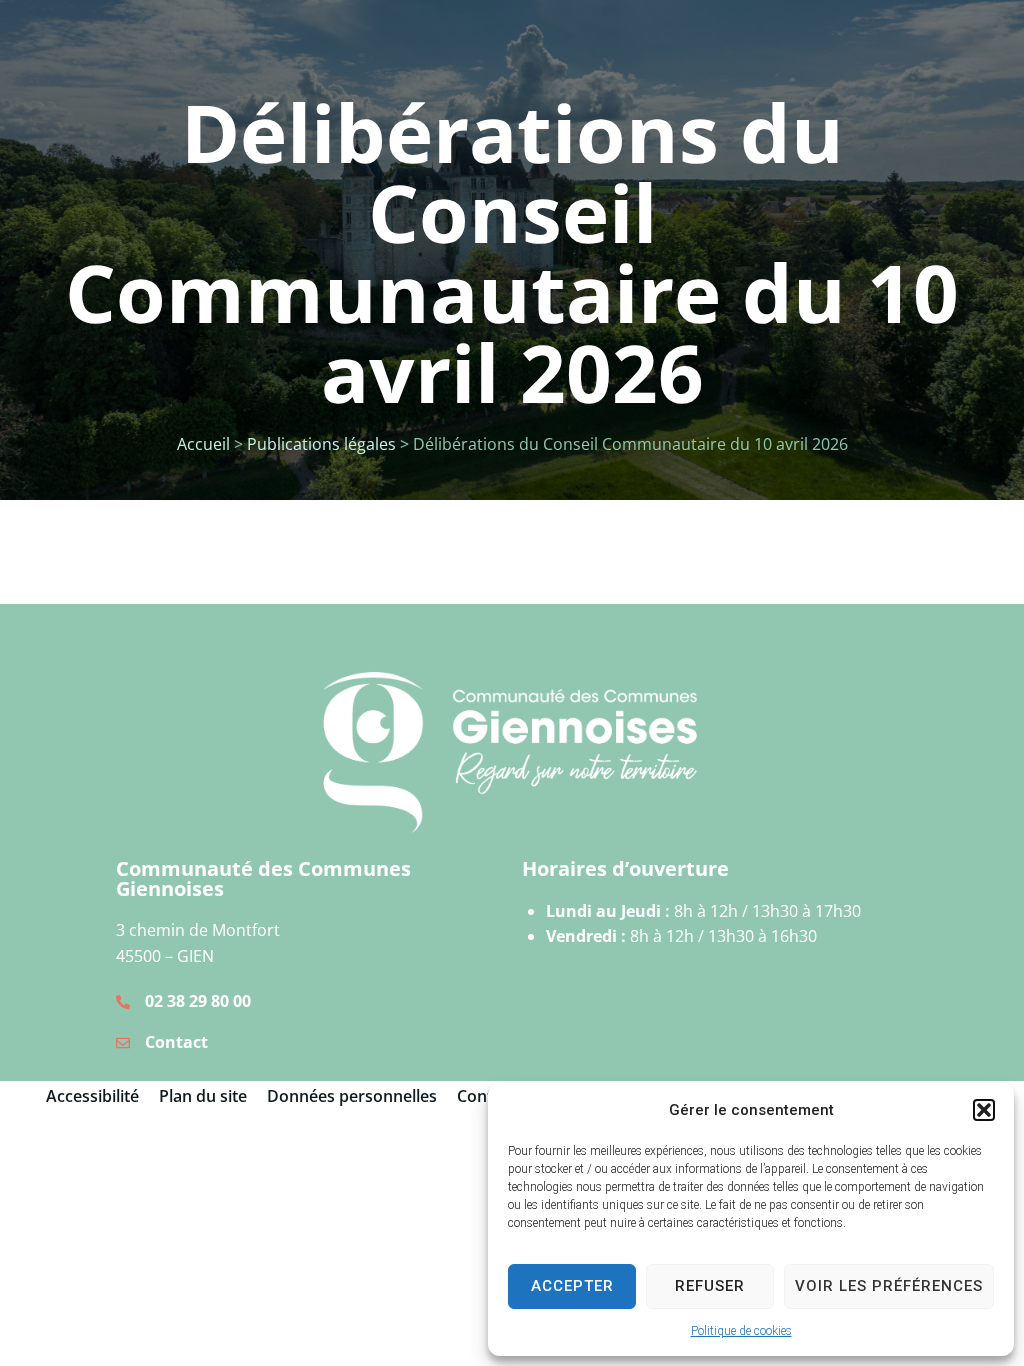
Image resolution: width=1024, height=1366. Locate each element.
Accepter (572, 1286)
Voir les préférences (889, 1286)
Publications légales (321, 444)
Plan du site (203, 1096)
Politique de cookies (741, 1331)
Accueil (203, 444)
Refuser (710, 1286)
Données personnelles (352, 1096)
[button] (984, 1110)
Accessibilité (92, 1096)
